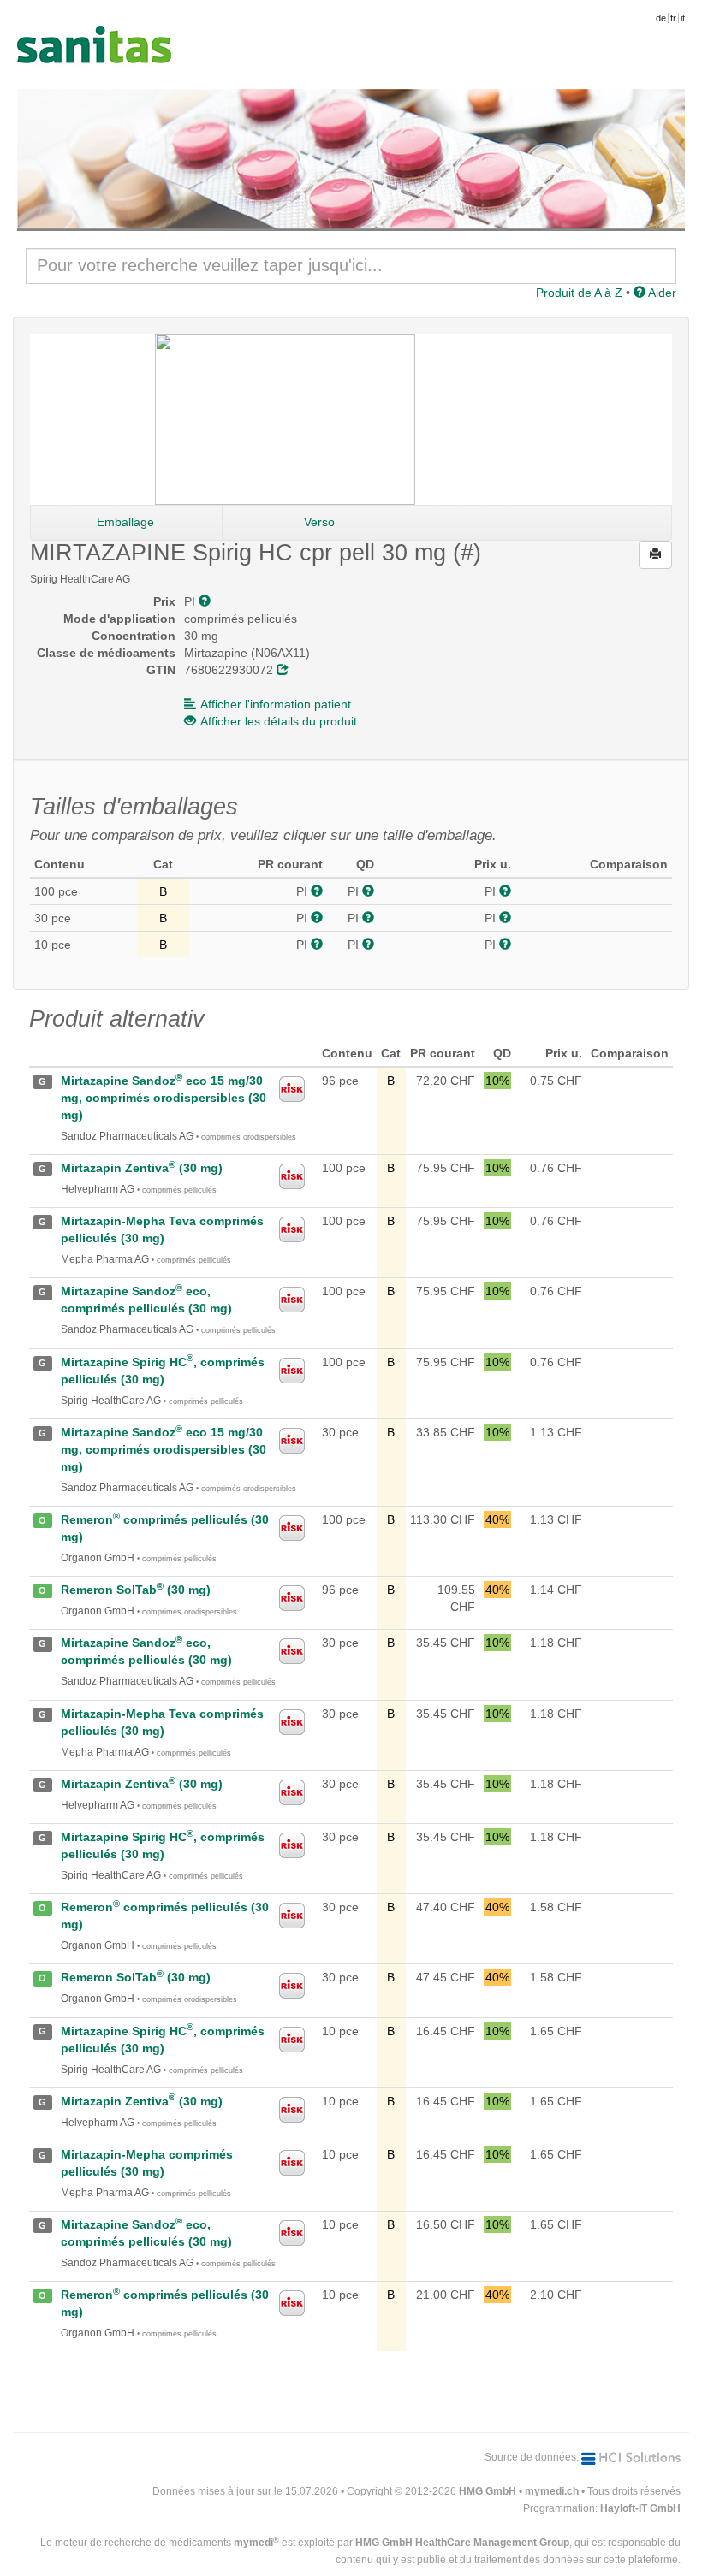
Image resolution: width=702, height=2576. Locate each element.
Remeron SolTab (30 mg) (136, 1590)
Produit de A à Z (579, 293)
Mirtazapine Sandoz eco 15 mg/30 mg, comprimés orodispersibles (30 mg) (164, 1098)
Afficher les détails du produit (279, 721)
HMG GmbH (488, 2491)
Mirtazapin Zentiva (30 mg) (142, 1168)
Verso (319, 522)
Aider (661, 293)
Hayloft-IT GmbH (640, 2508)
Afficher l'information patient (276, 704)
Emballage (125, 522)
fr (673, 18)
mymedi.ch (552, 2491)
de (661, 18)
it (683, 18)
